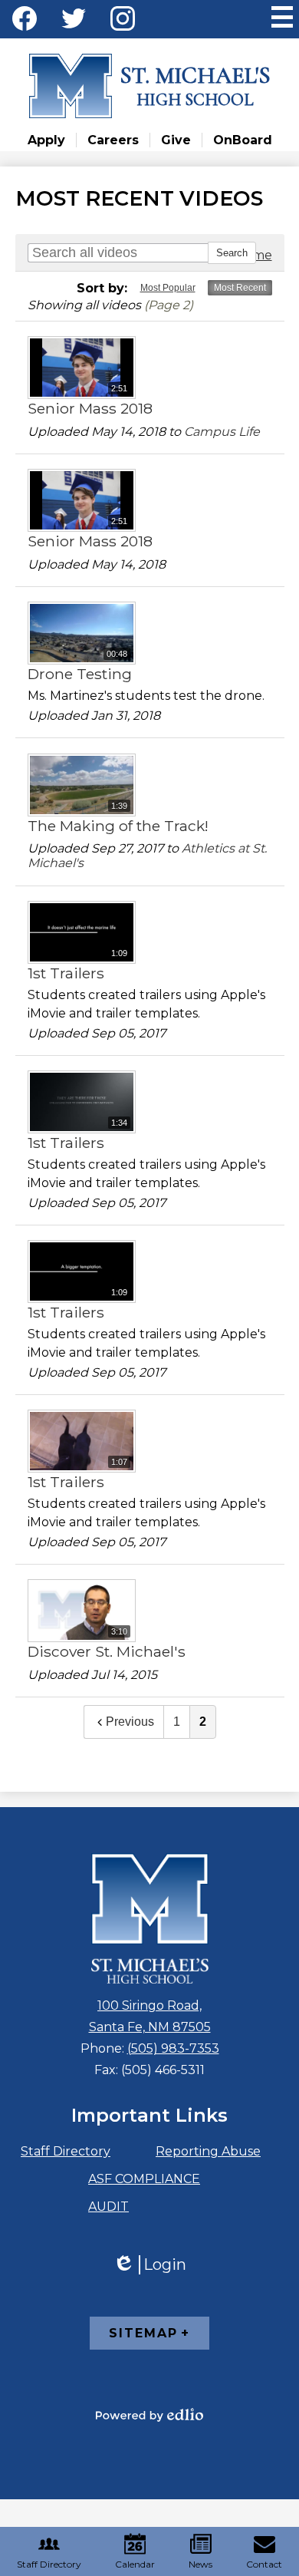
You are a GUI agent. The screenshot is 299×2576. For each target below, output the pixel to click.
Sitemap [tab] (143, 2333)
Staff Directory (66, 2151)
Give (176, 140)
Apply (46, 140)
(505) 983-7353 (173, 2048)
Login (149, 2265)
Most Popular (168, 288)
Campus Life (222, 432)
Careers (113, 140)
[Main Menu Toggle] (282, 17)
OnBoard (243, 140)
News (200, 2564)
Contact (264, 2564)
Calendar (135, 2564)
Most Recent (240, 288)
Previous (130, 1722)
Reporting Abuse (208, 2151)
